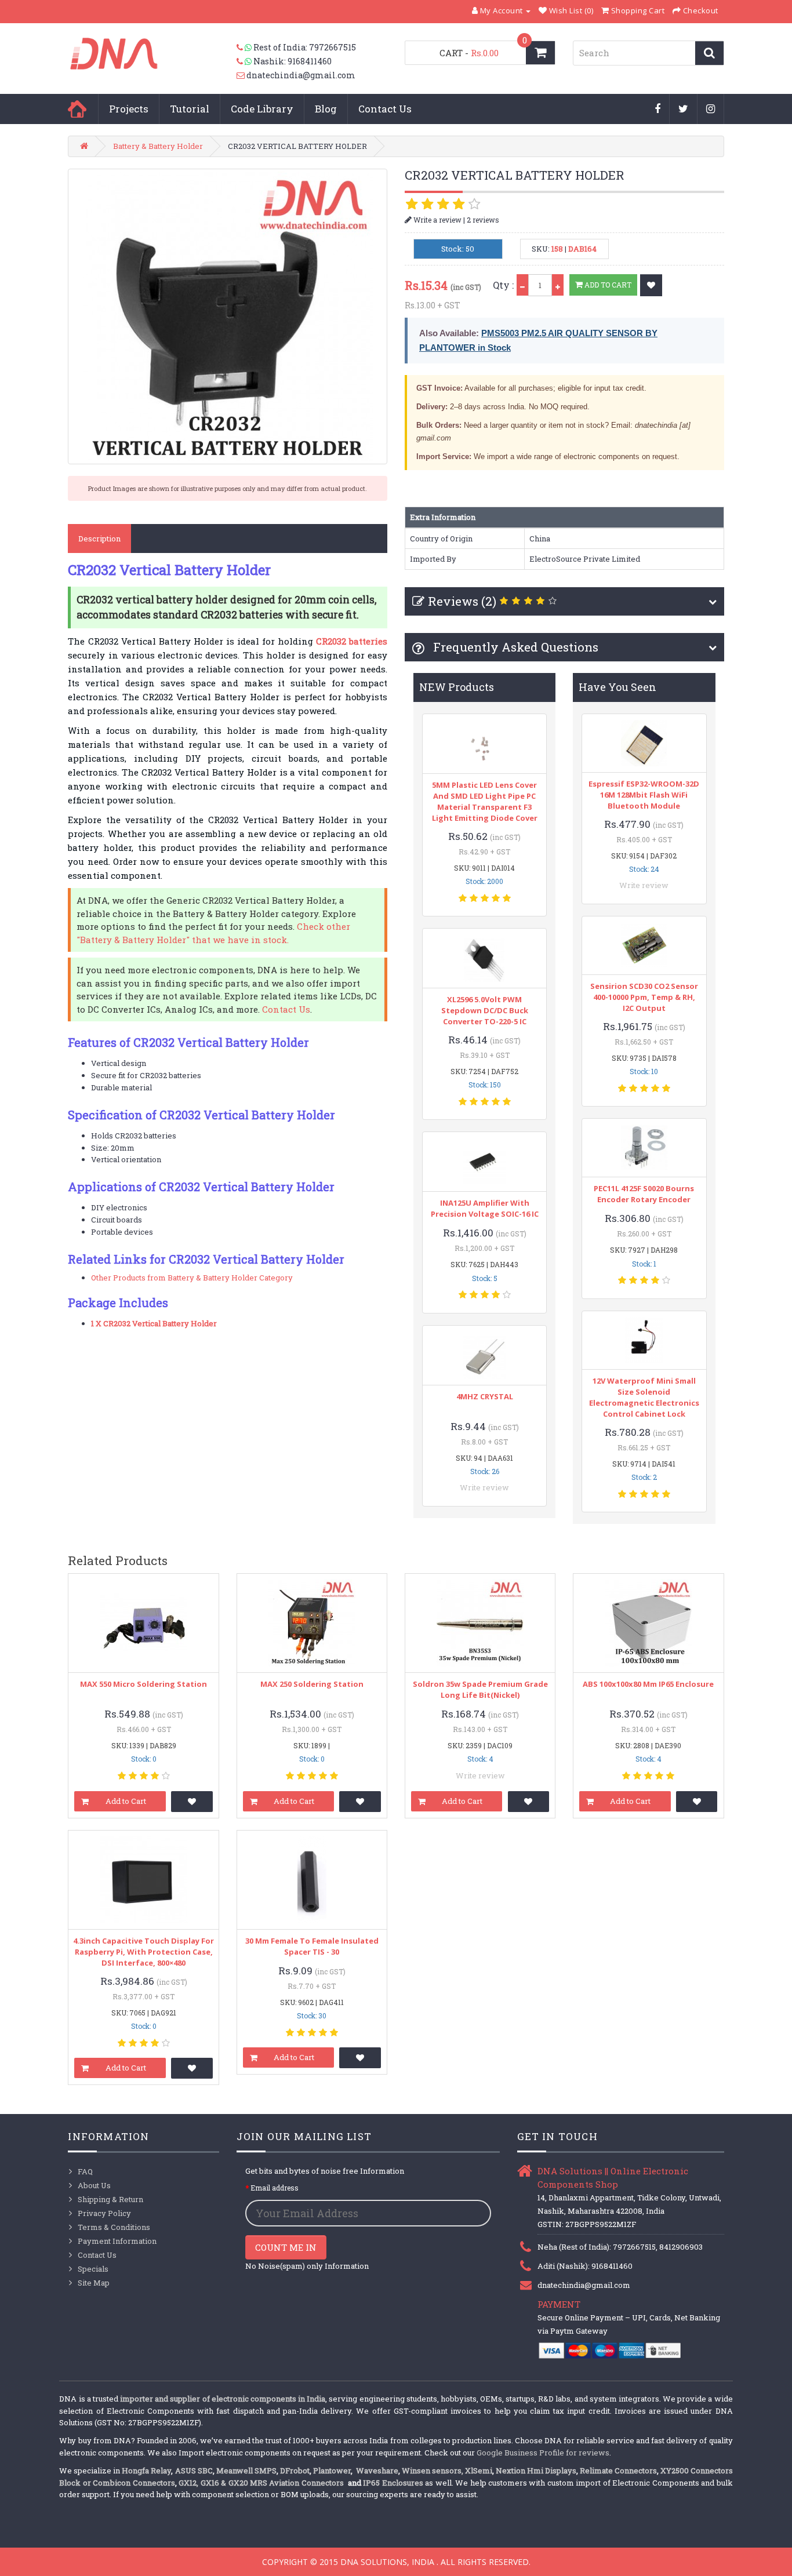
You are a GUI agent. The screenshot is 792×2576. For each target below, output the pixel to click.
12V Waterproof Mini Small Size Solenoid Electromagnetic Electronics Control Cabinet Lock (644, 1397)
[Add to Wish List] (651, 285)
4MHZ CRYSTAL (485, 1396)
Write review (484, 1487)
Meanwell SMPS (246, 2471)
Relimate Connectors (618, 2471)
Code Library (262, 109)
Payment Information (117, 2241)
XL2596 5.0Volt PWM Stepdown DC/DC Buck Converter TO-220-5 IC (485, 1010)
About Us (94, 2185)
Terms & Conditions (114, 2227)
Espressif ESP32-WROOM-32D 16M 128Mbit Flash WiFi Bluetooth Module (644, 795)
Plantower (332, 2471)
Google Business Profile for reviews (543, 2453)
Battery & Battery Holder (158, 146)
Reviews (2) (462, 601)
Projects (129, 109)
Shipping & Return (110, 2199)
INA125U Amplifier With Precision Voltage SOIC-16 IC (485, 1208)
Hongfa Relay (146, 2471)
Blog (326, 109)
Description (99, 539)
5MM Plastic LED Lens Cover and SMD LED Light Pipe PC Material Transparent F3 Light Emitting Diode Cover (485, 801)
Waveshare (377, 2471)
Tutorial (190, 109)
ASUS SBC (194, 2471)
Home (77, 109)
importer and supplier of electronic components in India (223, 2399)
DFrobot (295, 2471)
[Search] (709, 53)
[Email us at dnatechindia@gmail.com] (241, 75)
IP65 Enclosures (393, 2483)
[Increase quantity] (558, 285)
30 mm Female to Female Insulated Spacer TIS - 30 (312, 1946)
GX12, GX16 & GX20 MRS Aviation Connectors (262, 2483)
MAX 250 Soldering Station (312, 1684)
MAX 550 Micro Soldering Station (143, 1684)
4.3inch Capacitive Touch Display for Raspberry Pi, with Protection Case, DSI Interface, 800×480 (143, 1952)
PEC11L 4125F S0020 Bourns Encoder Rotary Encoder (644, 1194)
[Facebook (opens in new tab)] (658, 110)
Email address (275, 2188)
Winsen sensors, (433, 2471)
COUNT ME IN (286, 2247)
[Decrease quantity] (522, 285)
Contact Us (385, 109)
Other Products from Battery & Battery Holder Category (192, 1278)
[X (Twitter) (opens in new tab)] (684, 110)
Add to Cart (607, 285)
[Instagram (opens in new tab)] (711, 110)
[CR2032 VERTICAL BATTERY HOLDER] (228, 316)
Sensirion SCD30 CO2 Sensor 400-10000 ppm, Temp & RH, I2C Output (644, 997)
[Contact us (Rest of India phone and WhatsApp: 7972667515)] (245, 48)
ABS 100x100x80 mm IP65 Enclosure (648, 1684)
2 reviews (483, 220)
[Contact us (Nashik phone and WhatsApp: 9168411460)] (245, 61)
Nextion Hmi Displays (536, 2471)
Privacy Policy (104, 2213)
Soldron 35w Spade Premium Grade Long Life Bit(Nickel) (480, 1689)
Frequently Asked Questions (514, 647)
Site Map (94, 2283)
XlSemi (479, 2471)
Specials (93, 2269)
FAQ (85, 2171)
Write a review (437, 220)
